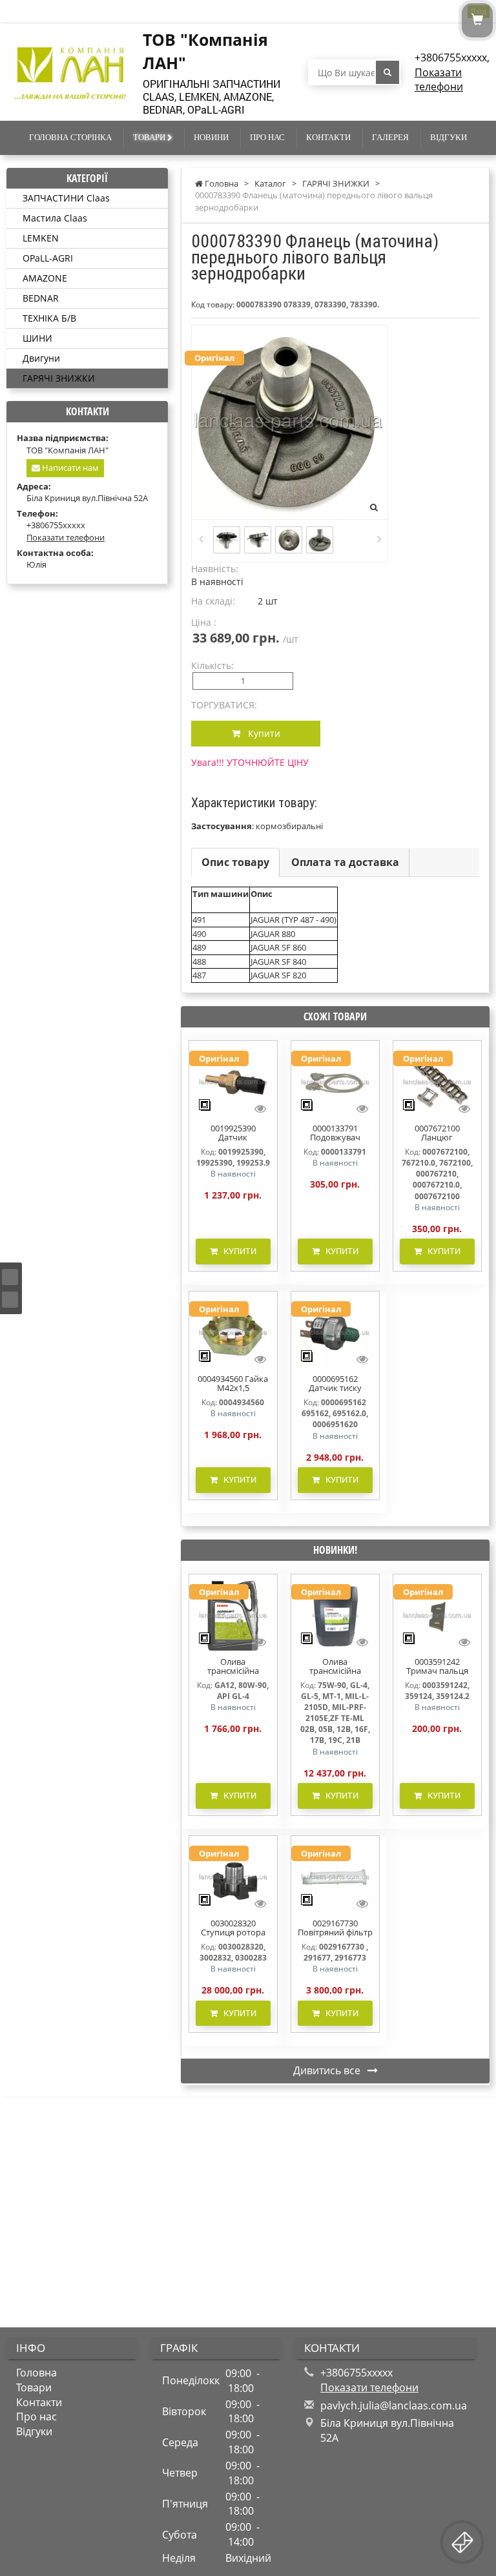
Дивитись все (328, 2070)
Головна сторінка (70, 137)
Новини (211, 137)
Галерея (390, 137)
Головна (36, 2373)
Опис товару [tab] (235, 862)
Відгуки (449, 137)
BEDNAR (41, 298)
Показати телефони (439, 80)
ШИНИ (37, 338)
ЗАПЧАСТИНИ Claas (66, 198)
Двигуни (41, 358)
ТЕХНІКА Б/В (49, 318)
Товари (150, 137)
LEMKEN (41, 238)
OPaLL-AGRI (48, 258)
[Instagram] (10, 1300)
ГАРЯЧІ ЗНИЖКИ (59, 378)
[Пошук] (387, 72)
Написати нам (69, 468)
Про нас (267, 137)
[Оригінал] (233, 1081)
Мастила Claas (55, 218)
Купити (260, 733)
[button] (221, 900)
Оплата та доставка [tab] (345, 862)
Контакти (328, 137)
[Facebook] (10, 1277)
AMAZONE (45, 278)
